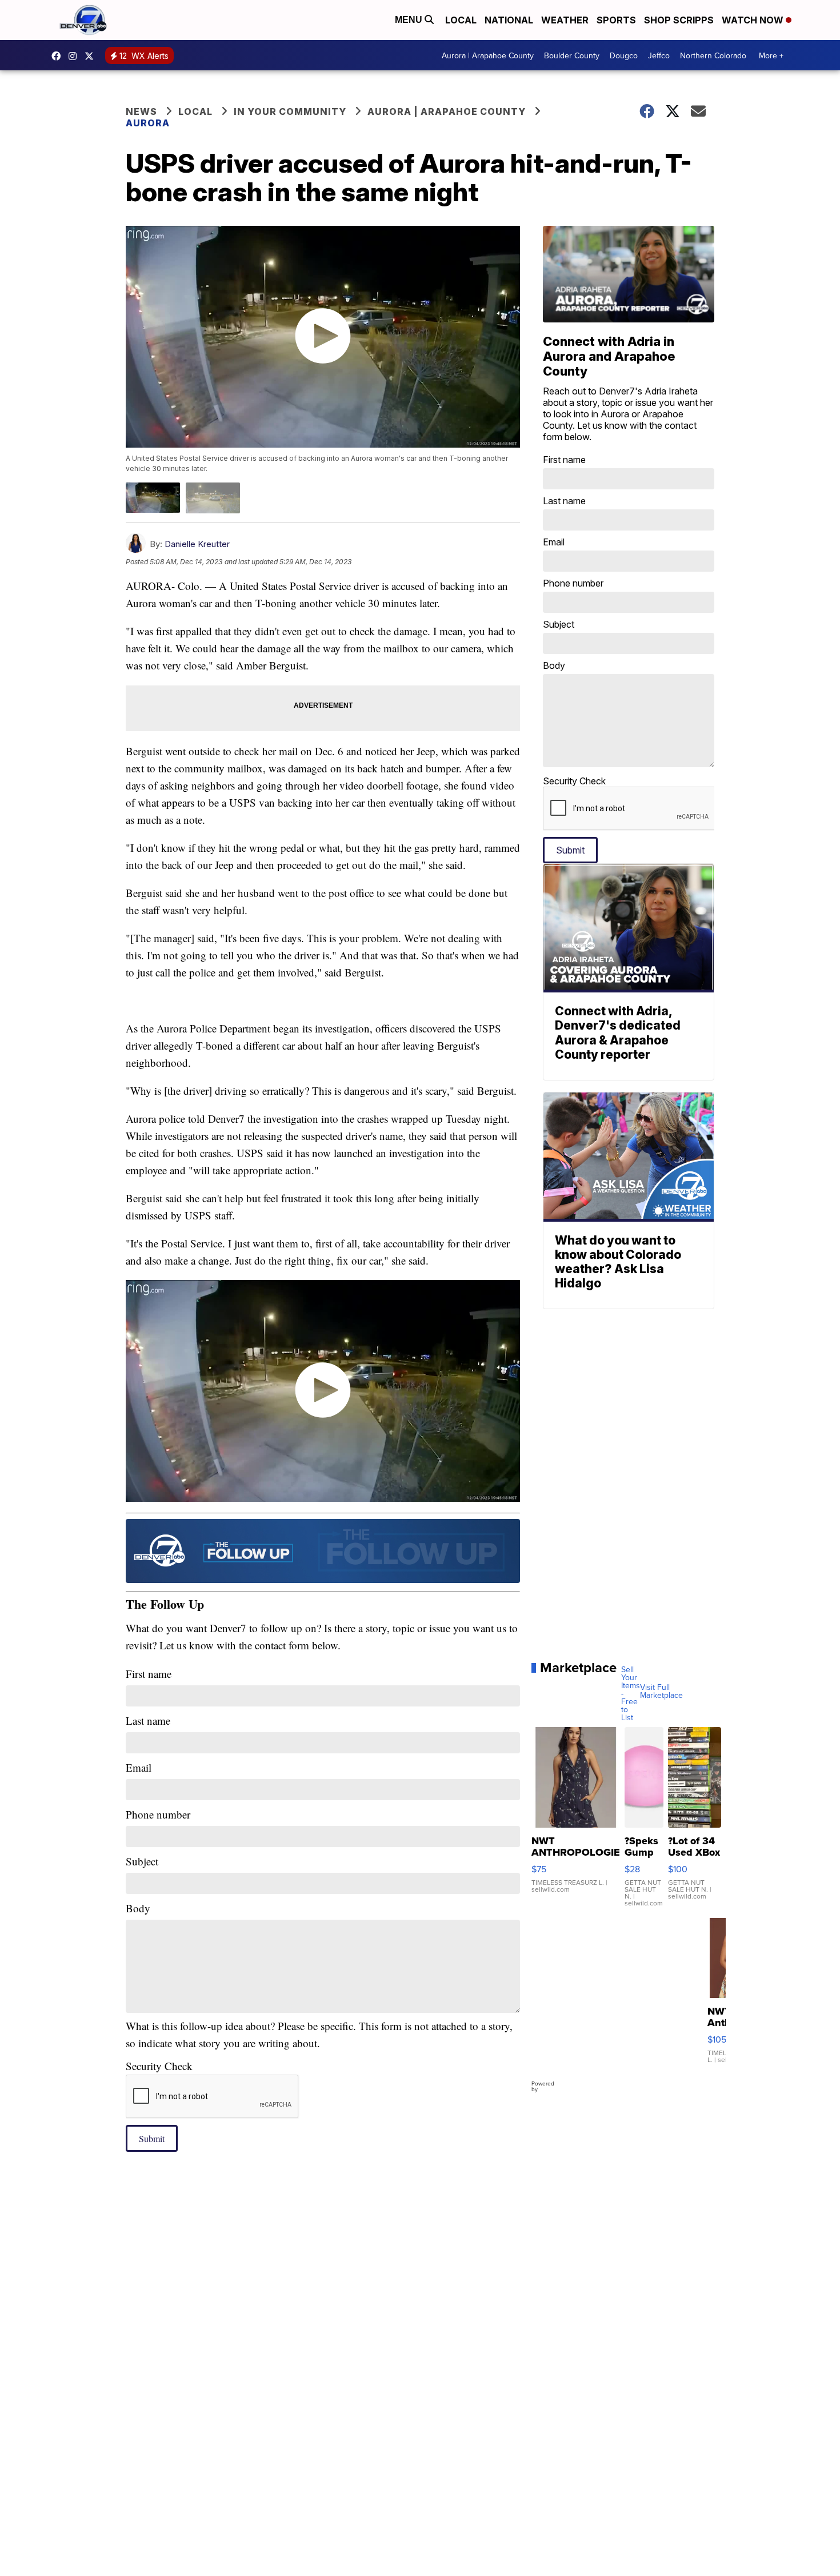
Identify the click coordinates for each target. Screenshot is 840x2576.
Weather (565, 20)
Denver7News (59, 56)
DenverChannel (92, 56)
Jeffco (659, 55)
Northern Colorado (713, 55)
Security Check (159, 2066)
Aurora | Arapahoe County (488, 55)
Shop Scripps (679, 20)
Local (461, 20)
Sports (616, 20)
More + (771, 55)
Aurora (148, 123)
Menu (410, 20)
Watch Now (754, 20)
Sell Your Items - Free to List (631, 1693)
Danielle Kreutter (197, 544)
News (141, 111)
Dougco (624, 55)
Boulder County (572, 55)
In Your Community (290, 111)
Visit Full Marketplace (661, 1691)
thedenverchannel (75, 56)
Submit (152, 2138)
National (509, 20)
